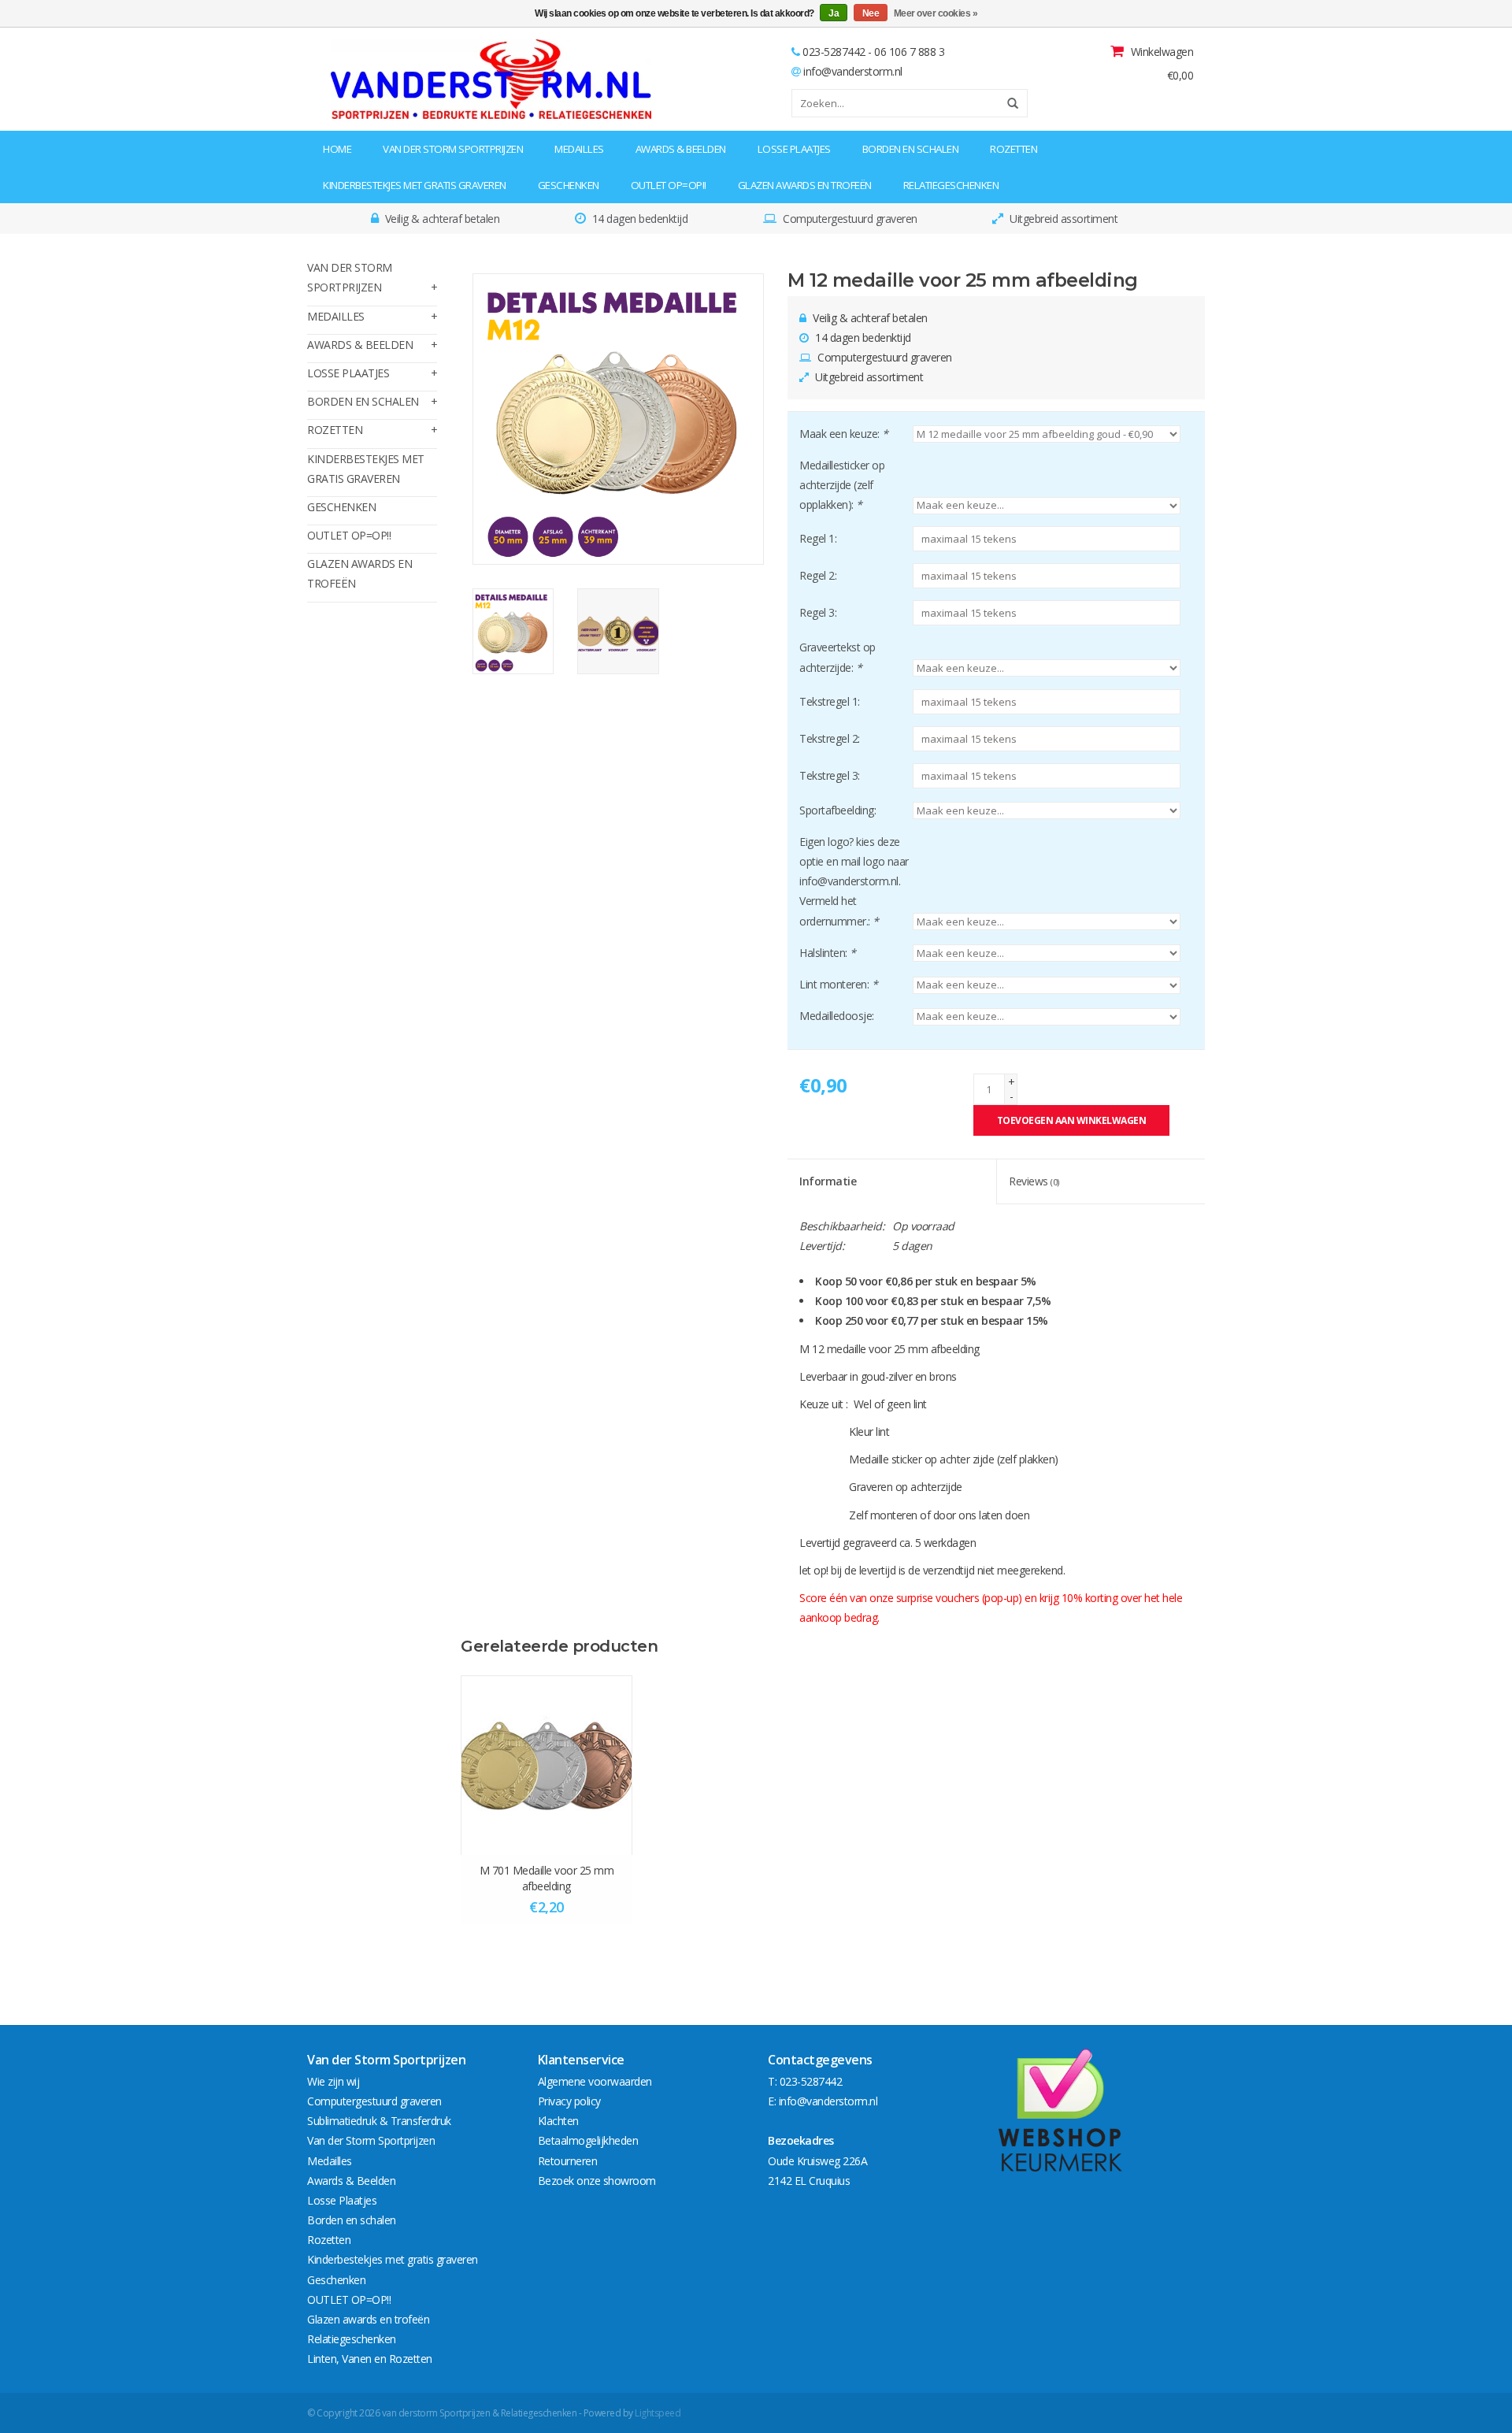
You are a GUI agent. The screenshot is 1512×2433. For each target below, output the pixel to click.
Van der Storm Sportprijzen (453, 149)
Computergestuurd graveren (374, 2101)
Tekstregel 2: (830, 738)
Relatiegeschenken (951, 185)
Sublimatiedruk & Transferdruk (379, 2121)
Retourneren (568, 2161)
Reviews (1034, 1181)
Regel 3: (818, 612)
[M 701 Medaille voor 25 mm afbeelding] (547, 1765)
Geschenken (569, 185)
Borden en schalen (911, 149)
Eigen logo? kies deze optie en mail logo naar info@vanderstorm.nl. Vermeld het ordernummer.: (854, 881)
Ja (834, 13)
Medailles (579, 149)
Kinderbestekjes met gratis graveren (415, 185)
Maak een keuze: (844, 434)
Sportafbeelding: (838, 810)
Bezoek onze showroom (597, 2181)
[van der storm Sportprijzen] (407, 79)
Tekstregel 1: (830, 701)
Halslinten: (828, 953)
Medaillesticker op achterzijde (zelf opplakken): (842, 485)
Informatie (828, 1181)
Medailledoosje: (837, 1016)
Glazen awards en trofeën (805, 185)
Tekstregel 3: (830, 775)
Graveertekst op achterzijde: (838, 657)
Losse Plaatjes (794, 149)
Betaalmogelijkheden (588, 2140)
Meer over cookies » (936, 13)
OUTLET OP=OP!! (669, 185)
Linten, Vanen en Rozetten (370, 2359)
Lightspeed (658, 2413)
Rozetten (1014, 149)
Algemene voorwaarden (595, 2081)
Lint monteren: (838, 984)
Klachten (558, 2121)
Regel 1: (818, 538)
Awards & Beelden (681, 149)
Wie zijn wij (333, 2081)
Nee (871, 13)
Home (337, 149)
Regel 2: (818, 575)
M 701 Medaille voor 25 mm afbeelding (547, 1878)
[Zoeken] (1007, 103)
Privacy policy (569, 2101)
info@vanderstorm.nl (853, 71)
